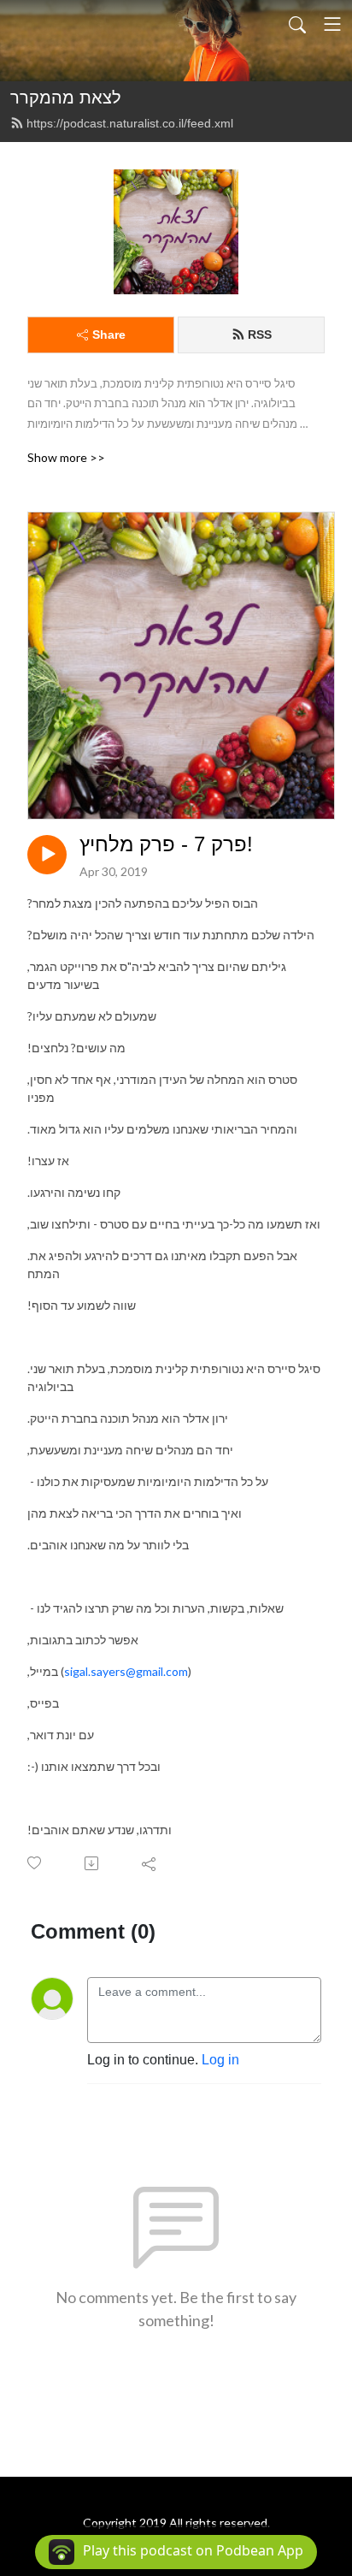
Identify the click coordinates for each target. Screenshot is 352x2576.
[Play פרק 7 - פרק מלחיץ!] (47, 855)
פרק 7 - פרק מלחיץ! (166, 844)
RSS (260, 335)
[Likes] (35, 1863)
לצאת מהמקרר (66, 98)
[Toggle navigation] (332, 24)
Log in (220, 2060)
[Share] (150, 1863)
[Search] (297, 24)
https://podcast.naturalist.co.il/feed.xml (130, 123)
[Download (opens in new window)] (93, 1863)
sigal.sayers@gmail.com (126, 1671)
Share (109, 335)
